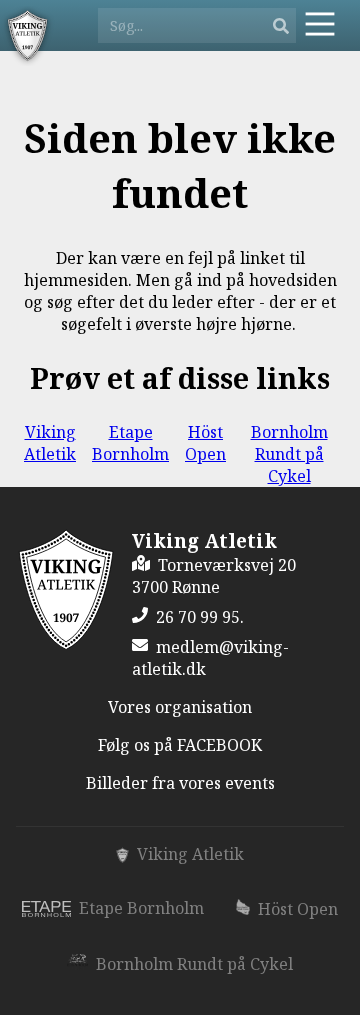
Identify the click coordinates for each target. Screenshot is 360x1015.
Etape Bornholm (130, 443)
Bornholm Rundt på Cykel (289, 454)
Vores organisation (180, 707)
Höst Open (205, 443)
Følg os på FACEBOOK (180, 745)
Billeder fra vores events (180, 783)
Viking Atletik (50, 443)
